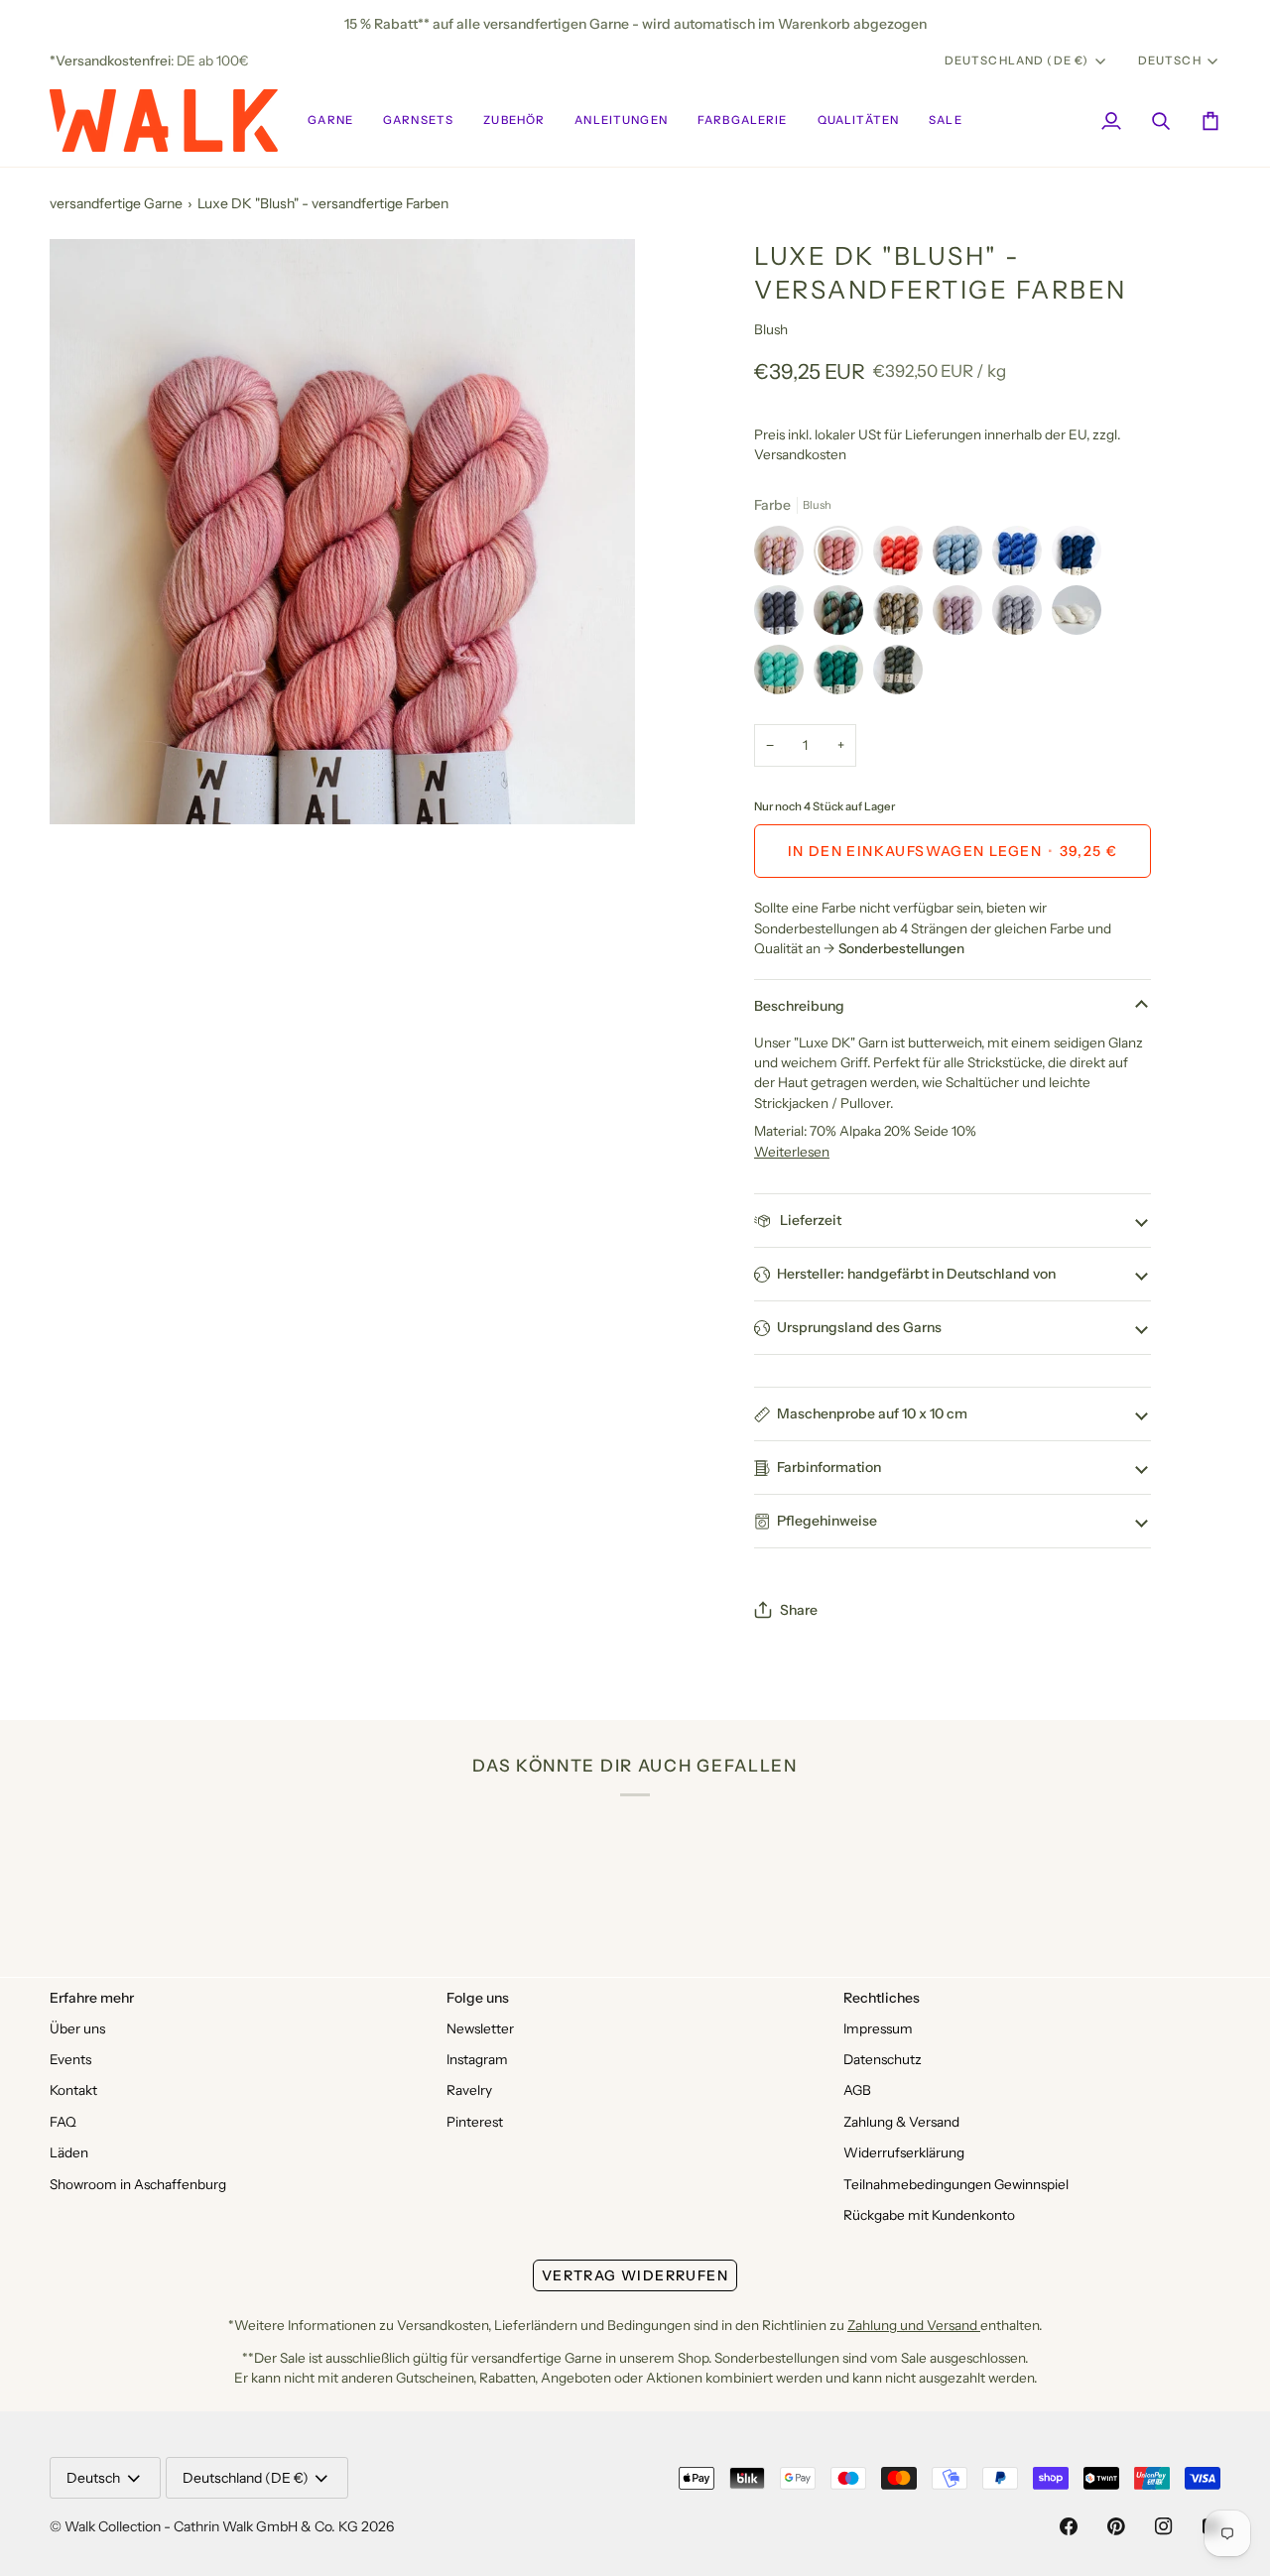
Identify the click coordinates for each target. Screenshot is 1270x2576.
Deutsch (1170, 61)
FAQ (63, 2122)
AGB (857, 2090)
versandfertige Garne (116, 203)
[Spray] (962, 555)
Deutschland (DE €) (1017, 61)
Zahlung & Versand (901, 2122)
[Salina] (843, 615)
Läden (69, 2152)
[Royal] (1022, 555)
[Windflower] (784, 555)
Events (70, 2059)
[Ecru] (1081, 615)
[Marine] (1081, 555)
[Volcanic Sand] (784, 615)
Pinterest (475, 2122)
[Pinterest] (1116, 2526)
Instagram (477, 2059)
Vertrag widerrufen (635, 2275)
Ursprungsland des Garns (859, 1327)
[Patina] (898, 675)
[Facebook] (1069, 2526)
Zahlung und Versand (914, 2325)
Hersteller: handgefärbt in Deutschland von (916, 1274)
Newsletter (480, 2028)
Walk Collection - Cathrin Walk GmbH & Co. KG (211, 2526)
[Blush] (843, 555)
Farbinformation (829, 1467)
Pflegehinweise (827, 1521)
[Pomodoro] (903, 555)
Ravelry (469, 2090)
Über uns (77, 2028)
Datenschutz (883, 2059)
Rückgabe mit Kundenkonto (929, 2215)
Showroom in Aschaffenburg (138, 2184)
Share (799, 1610)
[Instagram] (1164, 2526)
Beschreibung (799, 1006)
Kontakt (73, 2090)
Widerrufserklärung (904, 2152)
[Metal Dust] (903, 615)
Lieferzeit (809, 1220)
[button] (330, 121)
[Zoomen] (87, 787)
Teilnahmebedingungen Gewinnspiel (956, 2184)
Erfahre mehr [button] (92, 1998)
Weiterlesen (792, 1152)
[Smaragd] (843, 675)
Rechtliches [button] (882, 1998)
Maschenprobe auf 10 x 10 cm (872, 1413)
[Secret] (962, 615)
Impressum (878, 2028)
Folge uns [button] (478, 1998)
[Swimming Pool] (784, 675)
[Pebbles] (1022, 615)
